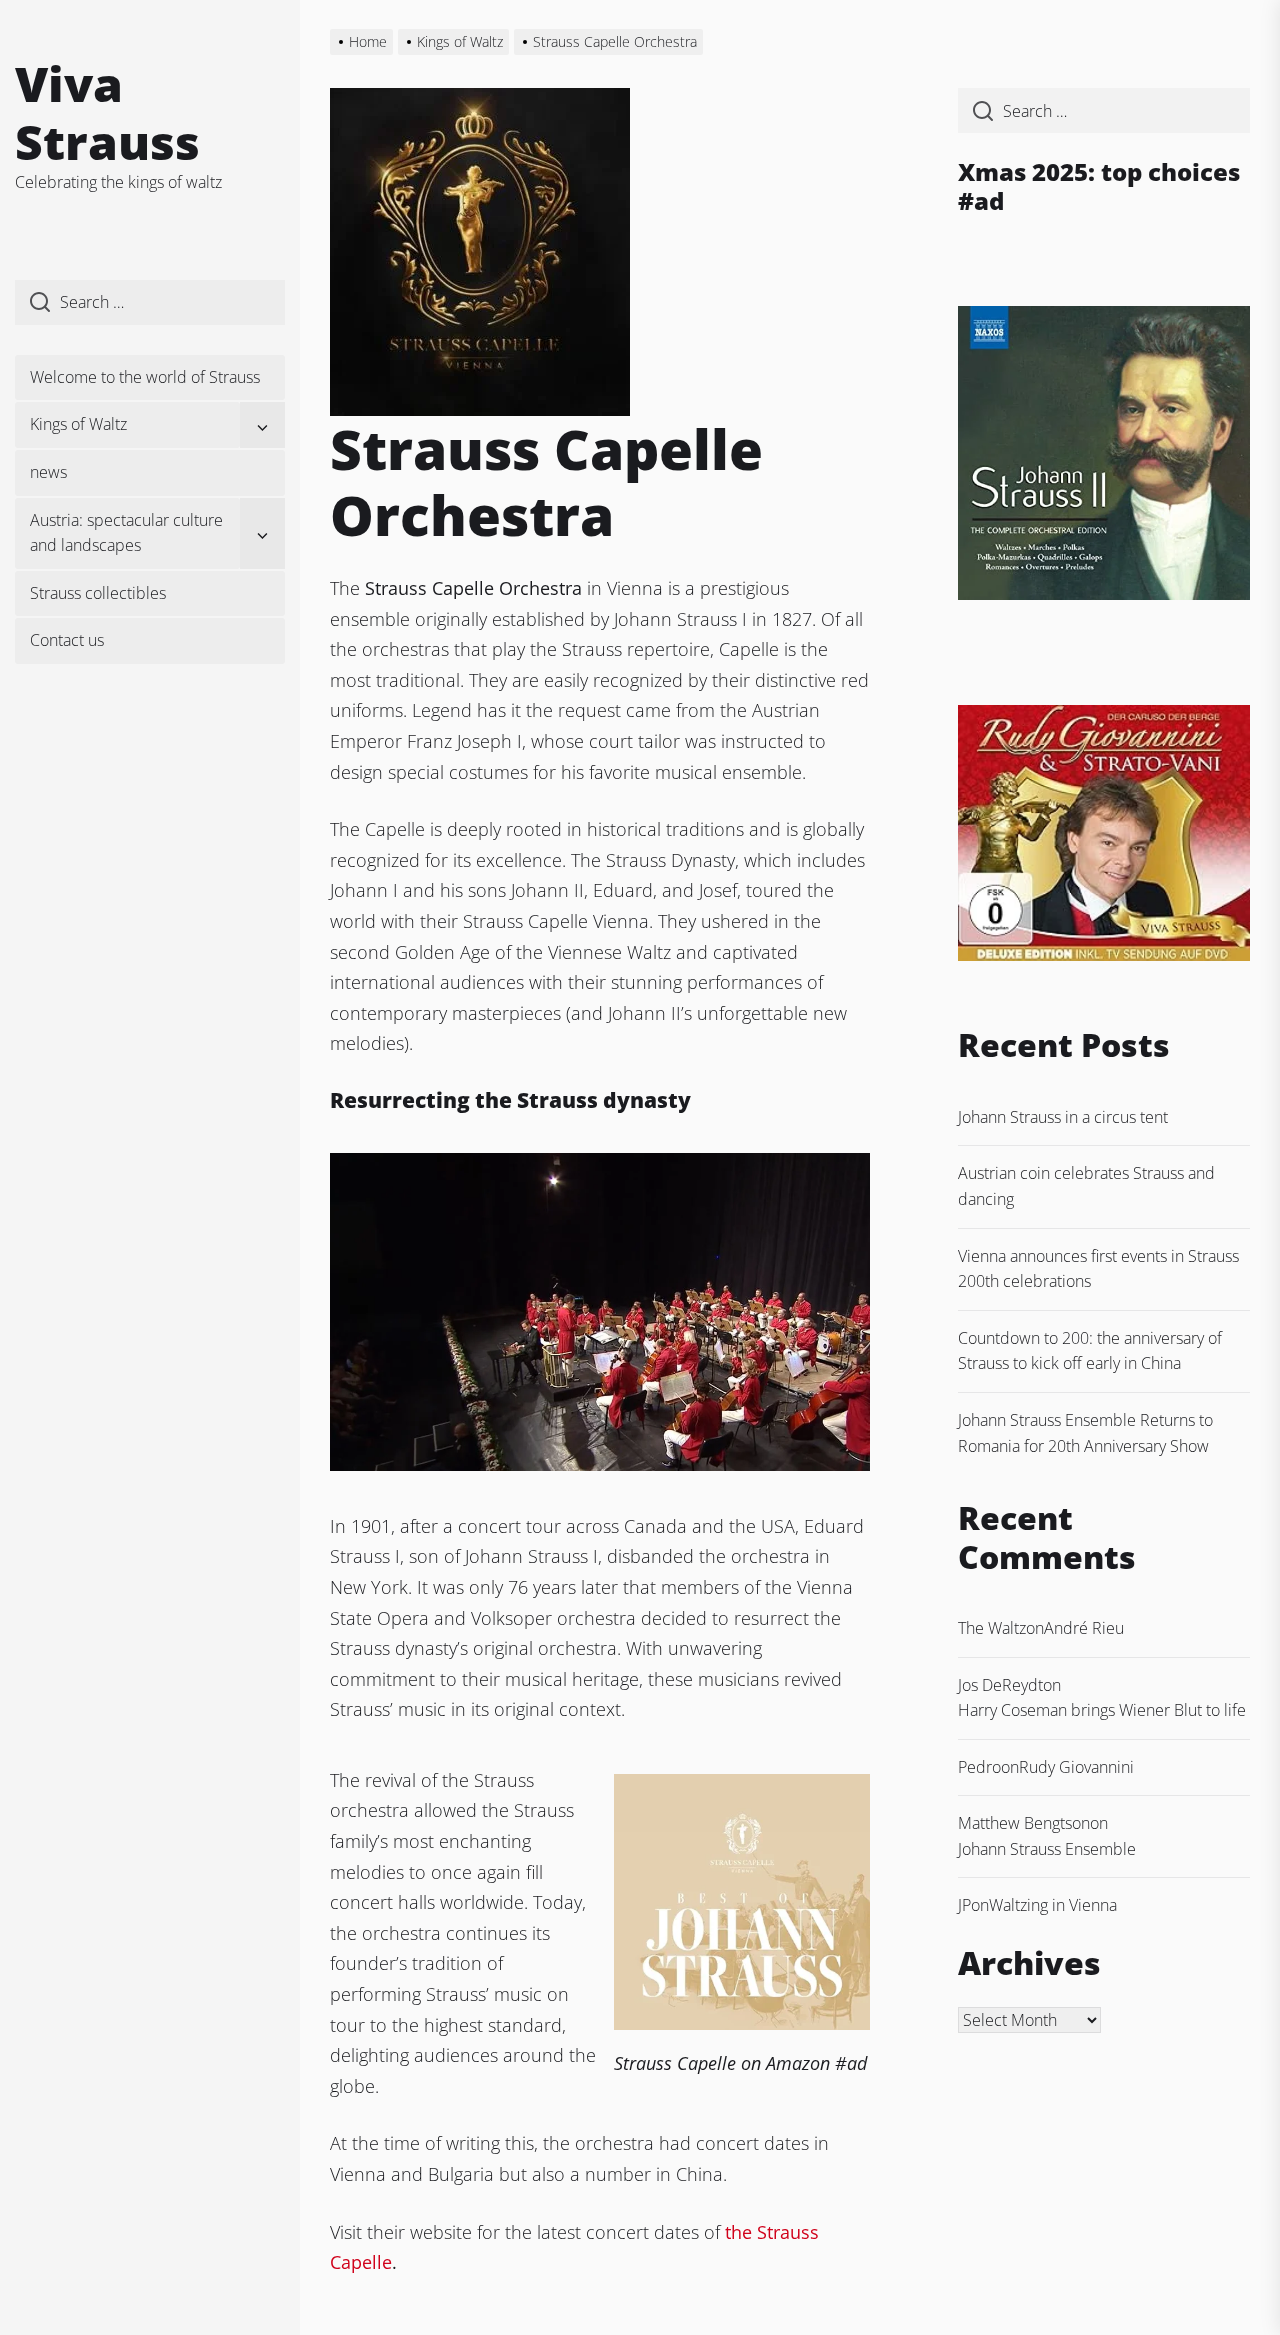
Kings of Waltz (78, 424)
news (48, 472)
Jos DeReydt (1000, 1685)
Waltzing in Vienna (1053, 1905)
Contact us (67, 640)
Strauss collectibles (98, 593)
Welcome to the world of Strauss (145, 377)
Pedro (979, 1767)
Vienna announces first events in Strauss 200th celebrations (1098, 1269)
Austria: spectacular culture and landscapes (126, 533)
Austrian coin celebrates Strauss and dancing (1086, 1186)
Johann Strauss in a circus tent (1063, 1117)
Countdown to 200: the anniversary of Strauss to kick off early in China (1090, 1351)
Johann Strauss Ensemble (1047, 1849)
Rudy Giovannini (1076, 1767)
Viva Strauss (107, 112)
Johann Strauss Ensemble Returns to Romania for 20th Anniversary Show (1085, 1433)
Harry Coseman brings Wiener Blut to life (1102, 1710)
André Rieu (1084, 1628)
